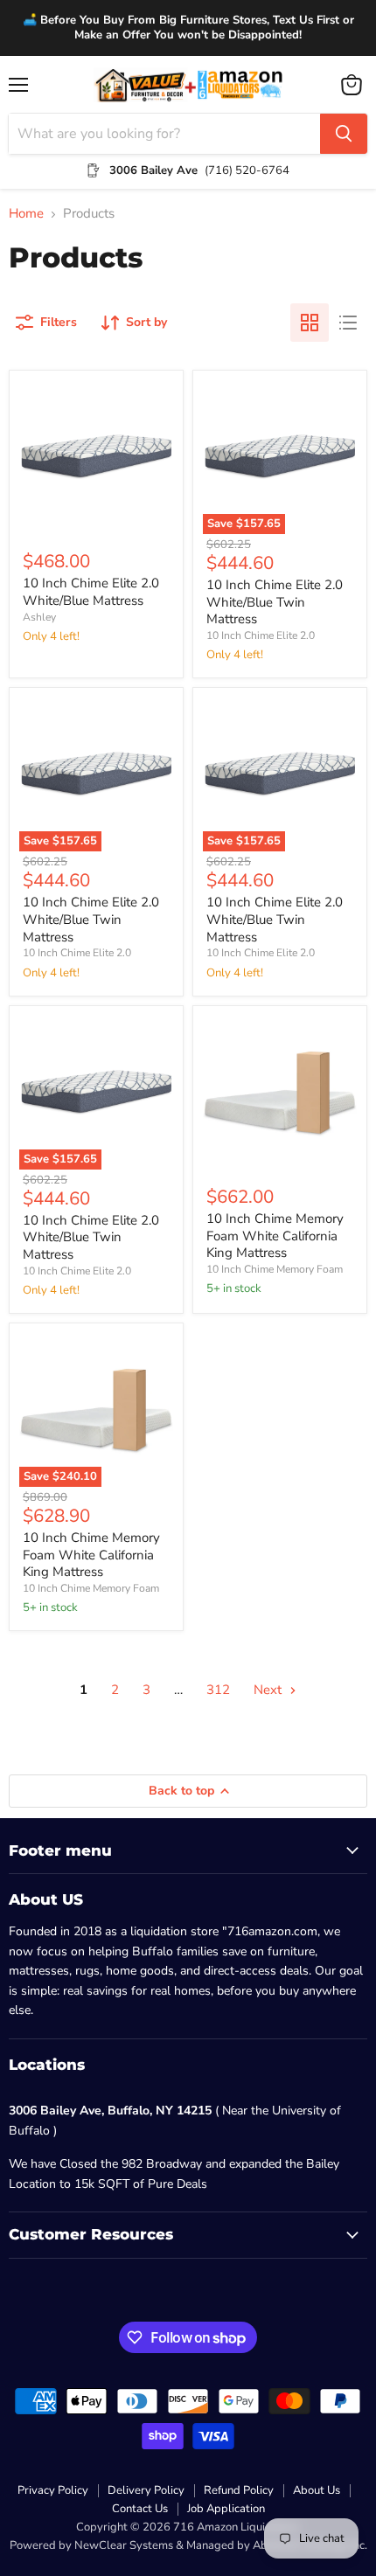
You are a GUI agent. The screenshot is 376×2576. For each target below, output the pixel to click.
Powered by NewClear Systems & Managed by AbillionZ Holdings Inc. (188, 2545)
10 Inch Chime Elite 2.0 (261, 635)
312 (218, 1690)
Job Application (226, 2509)
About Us (317, 2490)
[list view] (348, 323)
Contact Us (140, 2509)
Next (269, 1690)
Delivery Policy (146, 2490)
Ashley (39, 617)
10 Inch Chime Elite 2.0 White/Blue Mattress (91, 592)
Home (26, 214)
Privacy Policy (53, 2490)
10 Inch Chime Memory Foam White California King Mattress (275, 1236)
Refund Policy (239, 2490)
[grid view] (310, 323)
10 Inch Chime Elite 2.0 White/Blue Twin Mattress (275, 602)
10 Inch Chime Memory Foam (275, 1269)
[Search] (344, 134)
